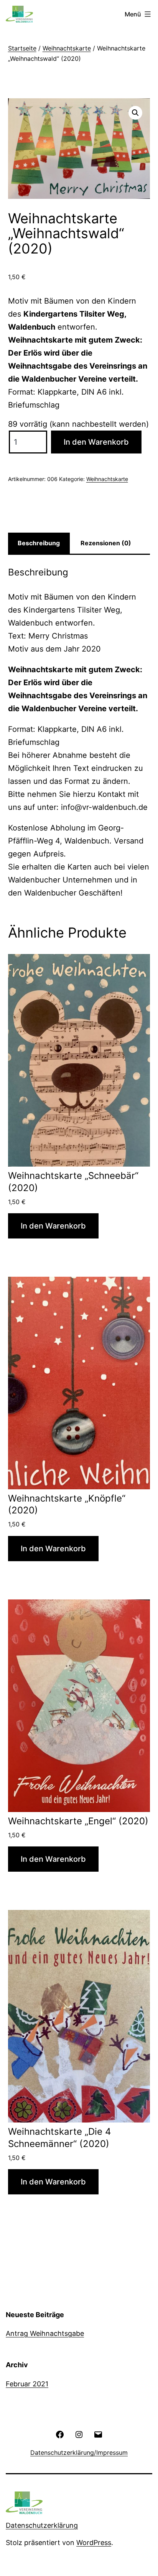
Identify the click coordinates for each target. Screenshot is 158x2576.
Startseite (22, 48)
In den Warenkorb (96, 442)
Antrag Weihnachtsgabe (45, 2333)
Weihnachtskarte (67, 48)
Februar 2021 (27, 2384)
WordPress (94, 2543)
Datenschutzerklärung (42, 2525)
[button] (135, 113)
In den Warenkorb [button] (53, 1226)
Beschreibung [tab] (39, 543)
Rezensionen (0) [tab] (106, 543)
